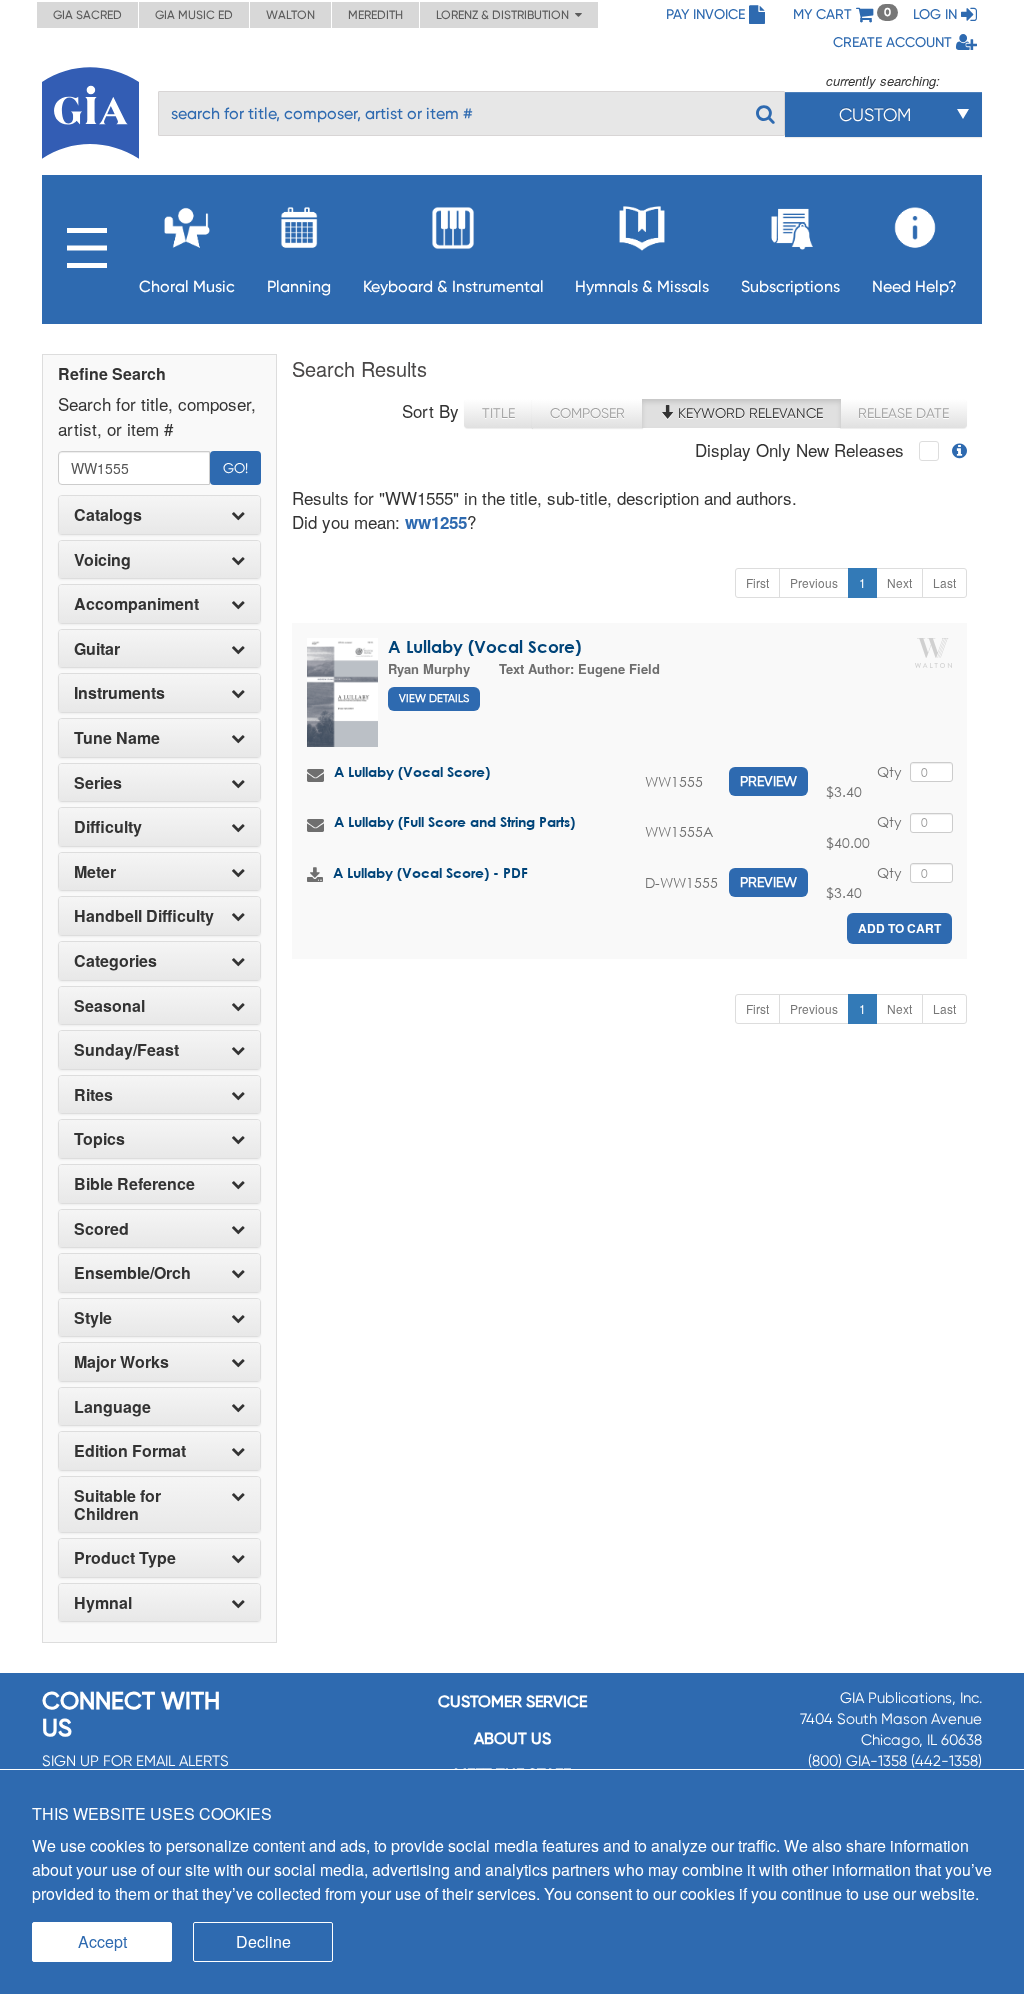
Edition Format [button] (130, 1451)
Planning (299, 286)
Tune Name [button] (117, 738)
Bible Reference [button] (134, 1184)
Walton (290, 15)
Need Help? (914, 286)
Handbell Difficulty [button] (144, 916)
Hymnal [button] (103, 1603)
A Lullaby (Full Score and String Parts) (454, 821)
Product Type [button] (125, 1558)
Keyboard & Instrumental (453, 286)
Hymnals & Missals (642, 286)
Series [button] (98, 783)
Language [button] (112, 1407)
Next (899, 582)
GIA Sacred (87, 15)
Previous (814, 582)
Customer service (512, 1701)
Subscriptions (790, 286)
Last (944, 582)
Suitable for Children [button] (117, 1504)
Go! (235, 468)
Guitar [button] (97, 649)
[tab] (159, 515)
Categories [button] (115, 961)
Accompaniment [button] (136, 604)
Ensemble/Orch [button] (132, 1273)
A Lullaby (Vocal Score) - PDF (430, 872)
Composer (587, 413)
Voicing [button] (102, 560)
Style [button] (93, 1318)
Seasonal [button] (109, 1006)
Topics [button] (99, 1139)
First (757, 582)
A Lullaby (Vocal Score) (484, 646)
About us (512, 1738)
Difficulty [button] (108, 827)
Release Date (903, 413)
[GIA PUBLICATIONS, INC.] (90, 109)
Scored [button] (101, 1229)
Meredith (375, 15)
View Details (434, 698)
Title (498, 413)
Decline (263, 1941)
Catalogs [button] (108, 515)
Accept (102, 1941)
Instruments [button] (119, 693)
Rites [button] (93, 1095)
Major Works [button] (121, 1362)
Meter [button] (95, 872)
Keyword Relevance (748, 413)
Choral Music (187, 286)
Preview (768, 781)
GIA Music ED (194, 15)
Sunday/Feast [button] (126, 1050)
